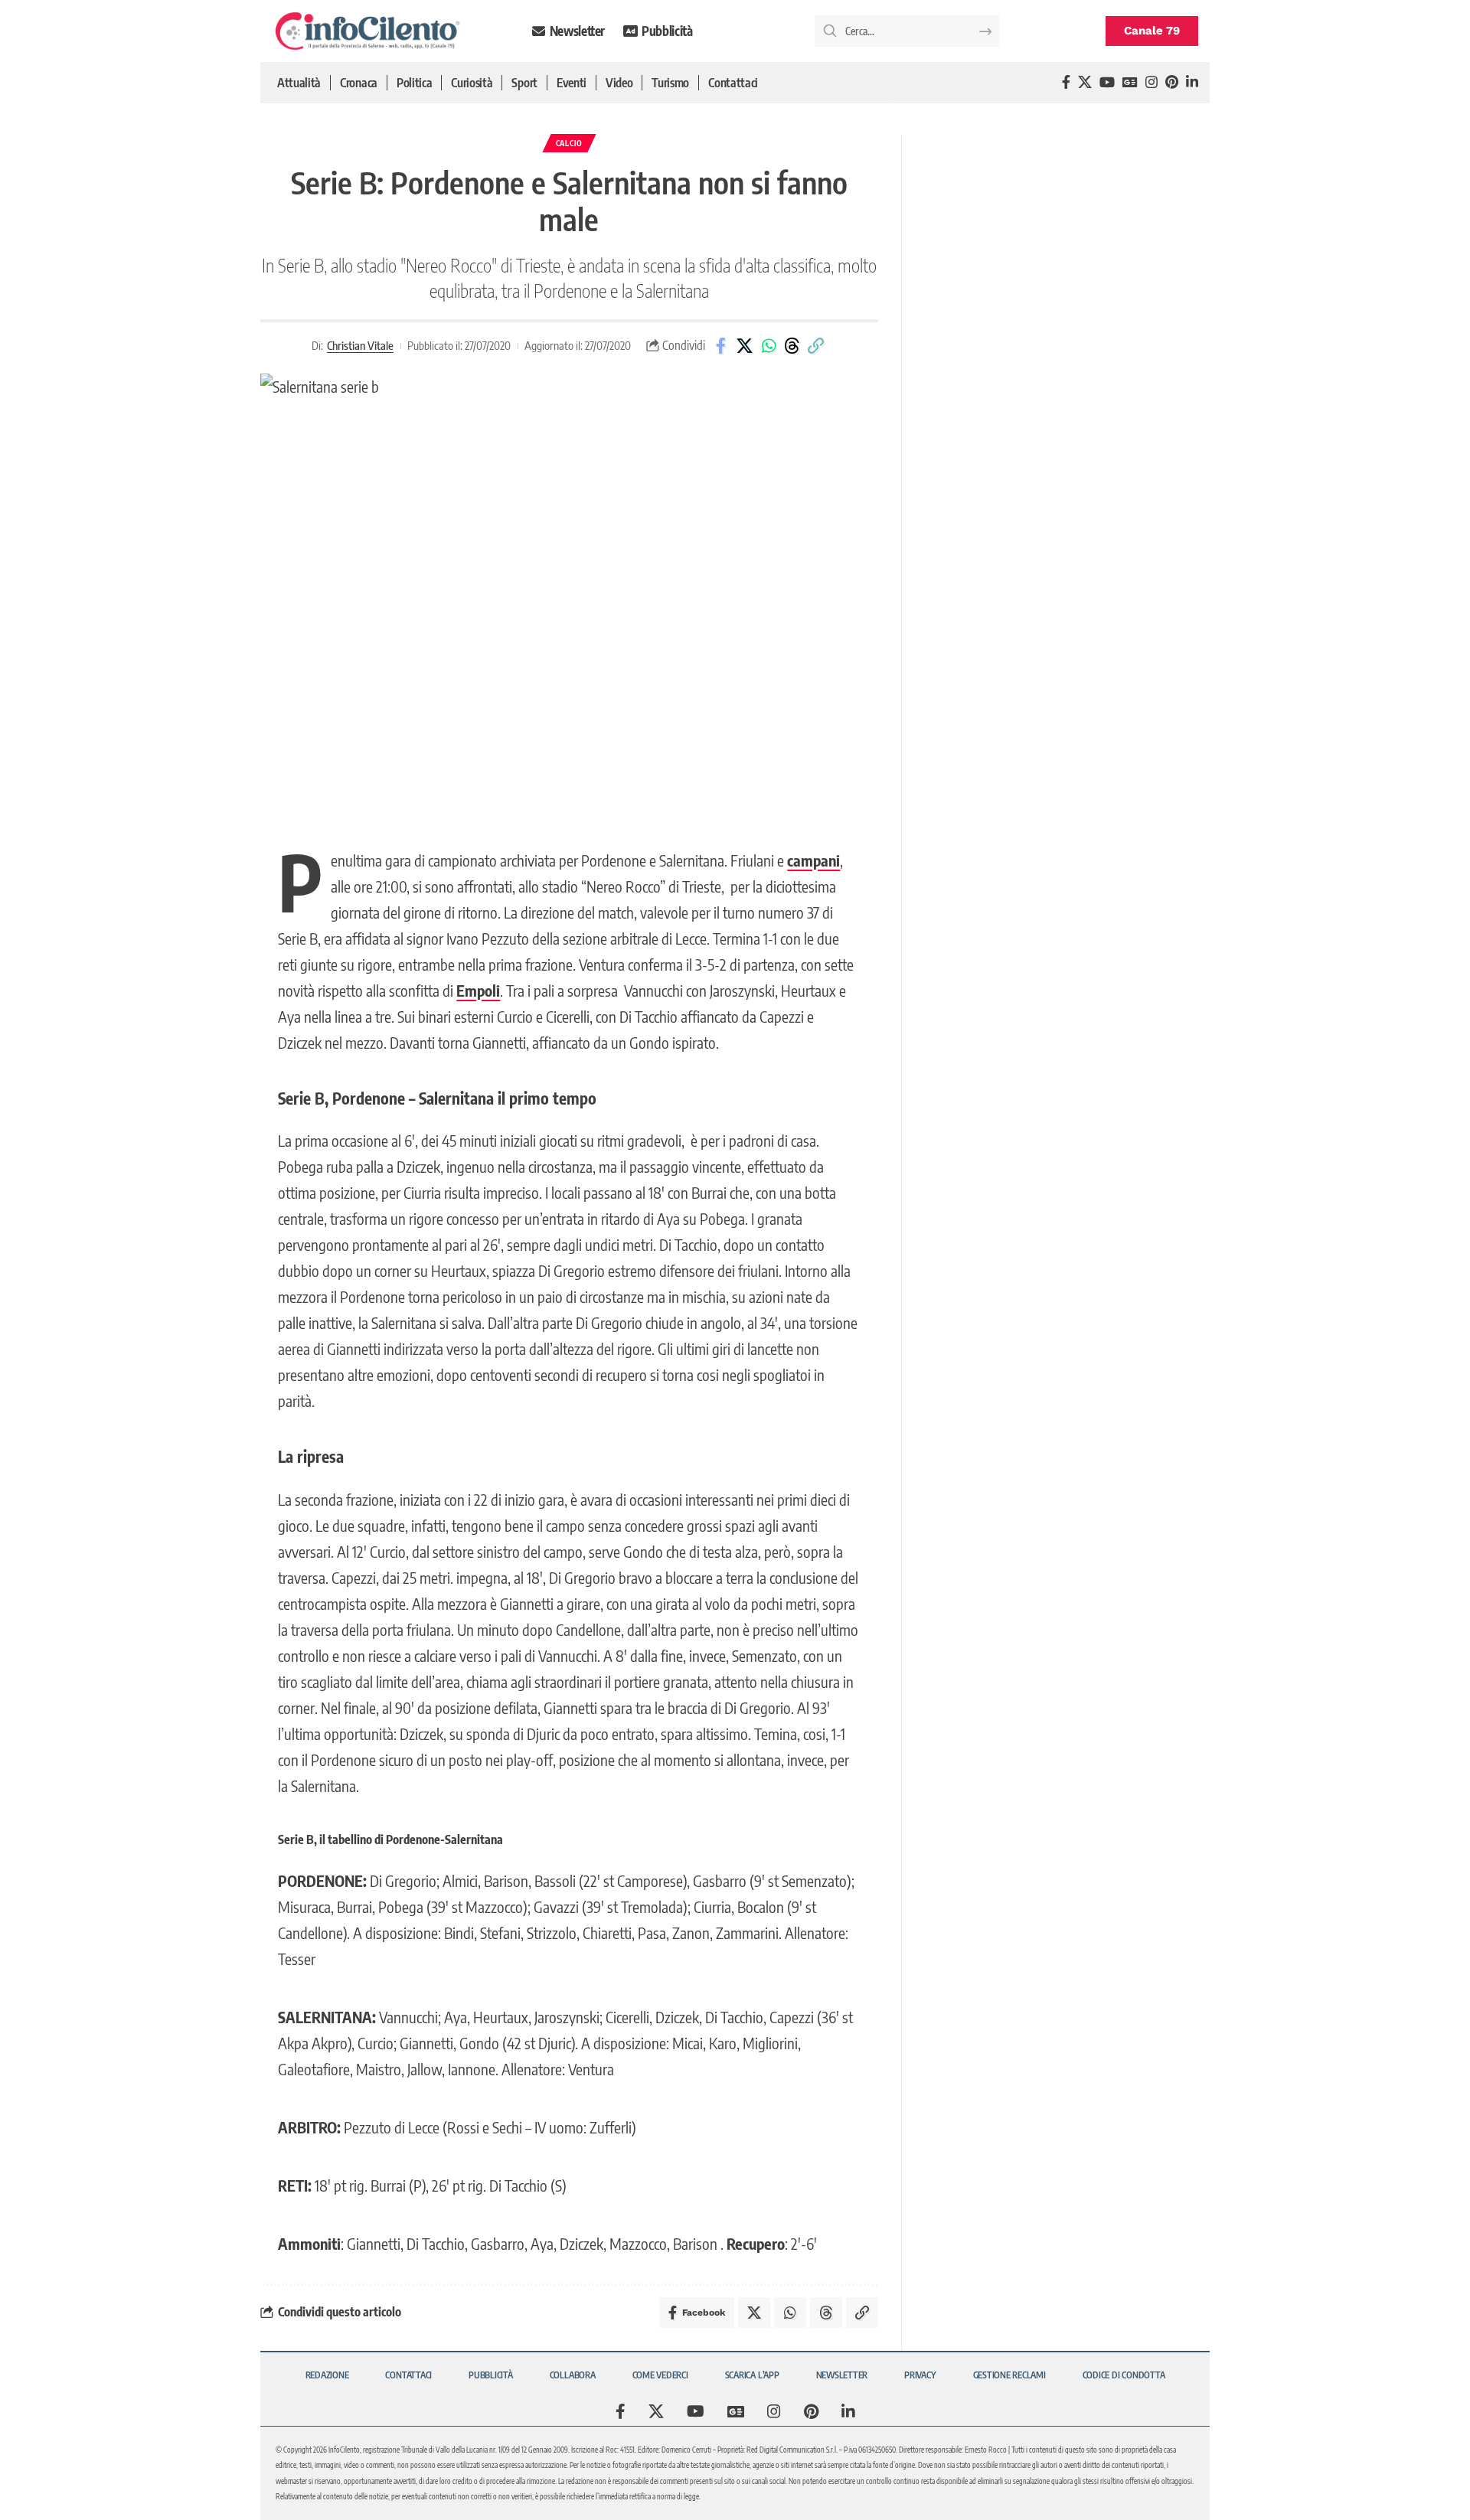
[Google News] (1130, 82)
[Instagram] (1151, 82)
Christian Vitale (360, 345)
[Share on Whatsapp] (769, 346)
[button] (816, 346)
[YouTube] (1107, 82)
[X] (1085, 82)
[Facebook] (1066, 82)
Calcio (569, 143)
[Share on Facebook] (721, 346)
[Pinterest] (1172, 82)
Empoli (478, 990)
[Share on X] (745, 346)
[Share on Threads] (792, 346)
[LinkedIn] (1192, 82)
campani (813, 860)
